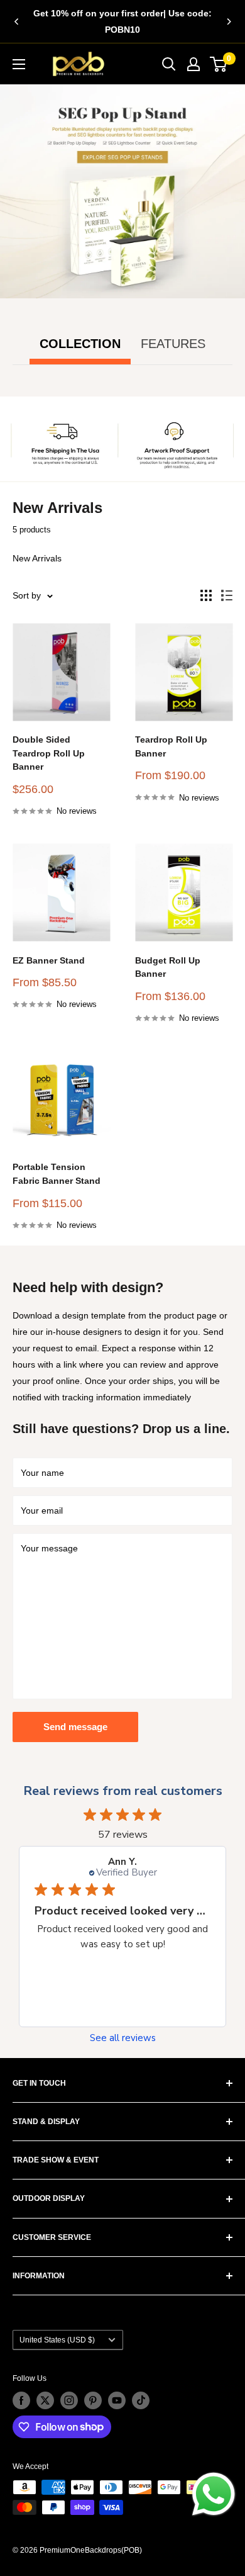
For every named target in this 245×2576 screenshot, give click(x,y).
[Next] (229, 21)
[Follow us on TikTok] (141, 2400)
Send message (75, 1727)
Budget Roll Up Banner (168, 967)
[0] (219, 64)
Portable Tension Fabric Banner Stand (57, 1174)
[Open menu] (19, 64)
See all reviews (123, 2038)
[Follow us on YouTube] (117, 2400)
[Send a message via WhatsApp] (214, 2494)
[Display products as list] (227, 595)
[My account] (193, 64)
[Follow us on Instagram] (69, 2400)
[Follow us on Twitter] (45, 2400)
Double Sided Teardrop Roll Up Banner (49, 753)
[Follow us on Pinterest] (93, 2400)
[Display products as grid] (206, 595)
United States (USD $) (57, 2340)
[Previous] (16, 21)
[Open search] (169, 64)
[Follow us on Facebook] (21, 2400)
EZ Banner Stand (49, 960)
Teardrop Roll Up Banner (171, 746)
